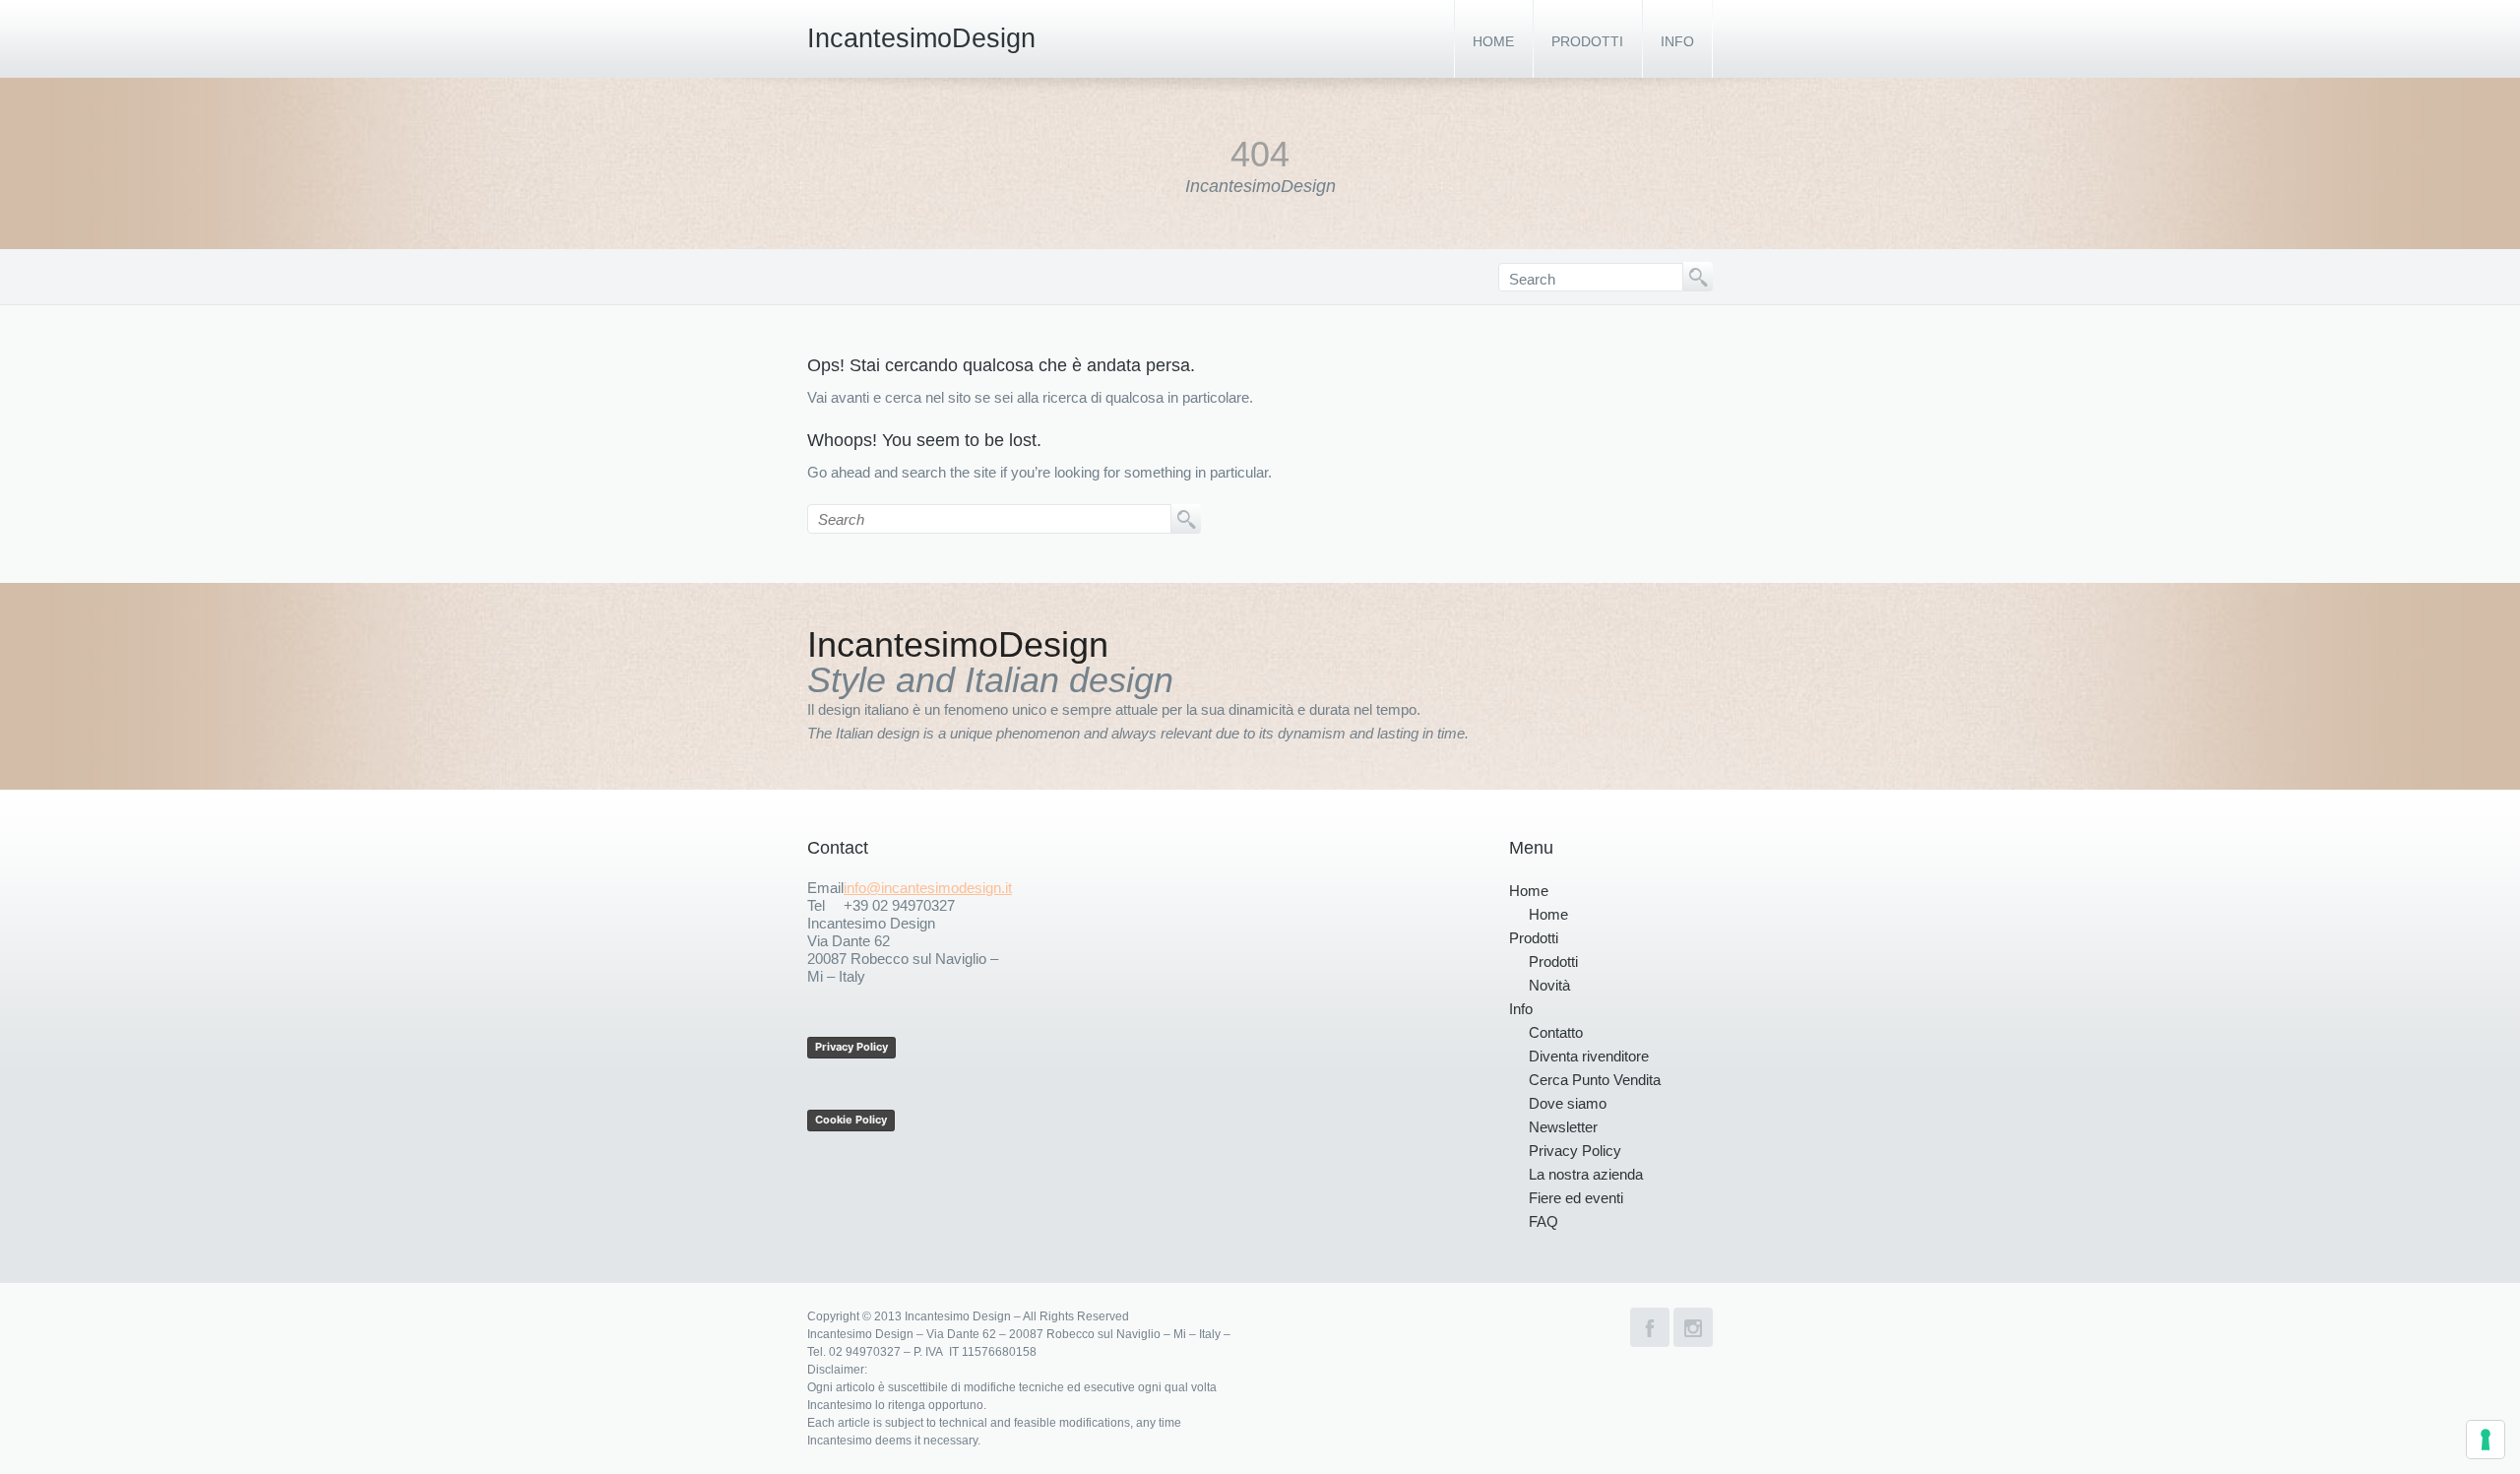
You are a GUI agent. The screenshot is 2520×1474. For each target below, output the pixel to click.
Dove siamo (1568, 1103)
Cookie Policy (851, 1120)
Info (1677, 41)
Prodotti (1587, 41)
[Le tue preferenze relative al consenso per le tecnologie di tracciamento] (2486, 1440)
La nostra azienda (1586, 1174)
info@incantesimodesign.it (928, 888)
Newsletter (1563, 1127)
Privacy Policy (851, 1047)
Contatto (1556, 1032)
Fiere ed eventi (1576, 1198)
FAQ (1543, 1221)
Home (1493, 41)
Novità (1549, 985)
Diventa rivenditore (1589, 1056)
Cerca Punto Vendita (1595, 1080)
